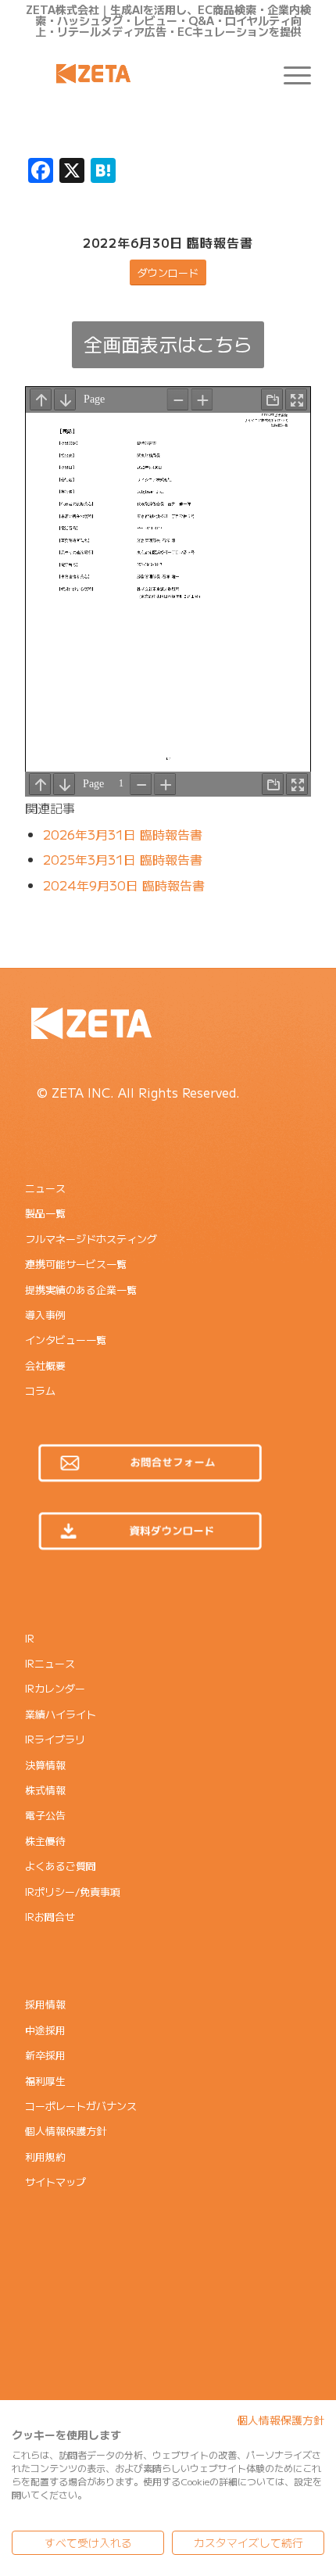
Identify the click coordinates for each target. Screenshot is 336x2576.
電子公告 (45, 1815)
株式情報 (45, 1790)
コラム (40, 1390)
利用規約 (45, 2157)
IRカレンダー (55, 1688)
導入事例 (45, 1315)
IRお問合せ (50, 1917)
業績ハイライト (61, 1714)
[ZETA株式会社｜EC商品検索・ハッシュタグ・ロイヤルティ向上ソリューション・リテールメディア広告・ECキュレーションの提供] (139, 73)
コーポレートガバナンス (81, 2106)
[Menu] (290, 73)
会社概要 (45, 1365)
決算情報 (45, 1765)
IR (30, 1638)
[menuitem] (290, 73)
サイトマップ (55, 2182)
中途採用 (45, 2030)
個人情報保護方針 (66, 2131)
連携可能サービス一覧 (76, 1264)
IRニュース (50, 1663)
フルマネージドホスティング (91, 1239)
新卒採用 (45, 2055)
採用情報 (45, 2004)
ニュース (45, 1188)
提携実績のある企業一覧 (81, 1290)
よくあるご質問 (61, 1866)
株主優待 (45, 1841)
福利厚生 (45, 2081)
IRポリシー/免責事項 (73, 1892)
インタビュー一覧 (66, 1340)
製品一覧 (45, 1213)
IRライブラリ (55, 1739)
